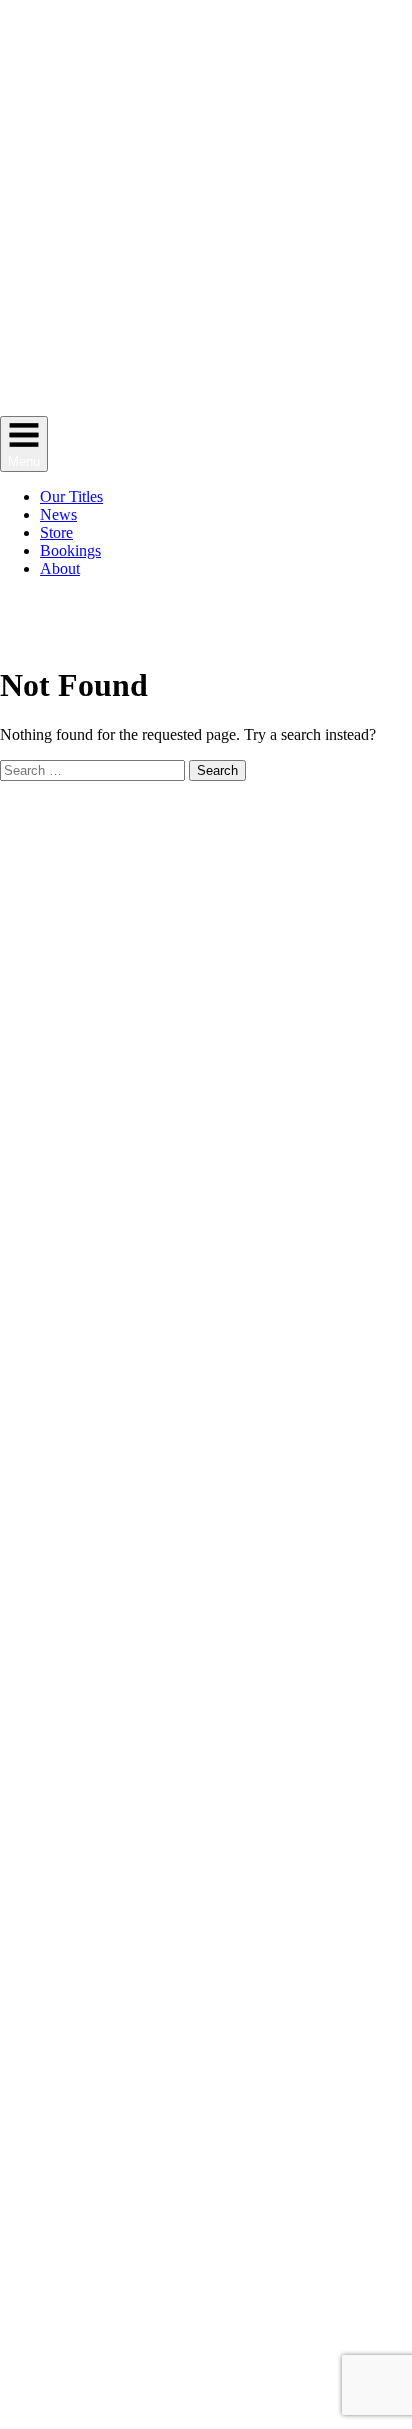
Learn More (261, 628)
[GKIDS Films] (206, 406)
